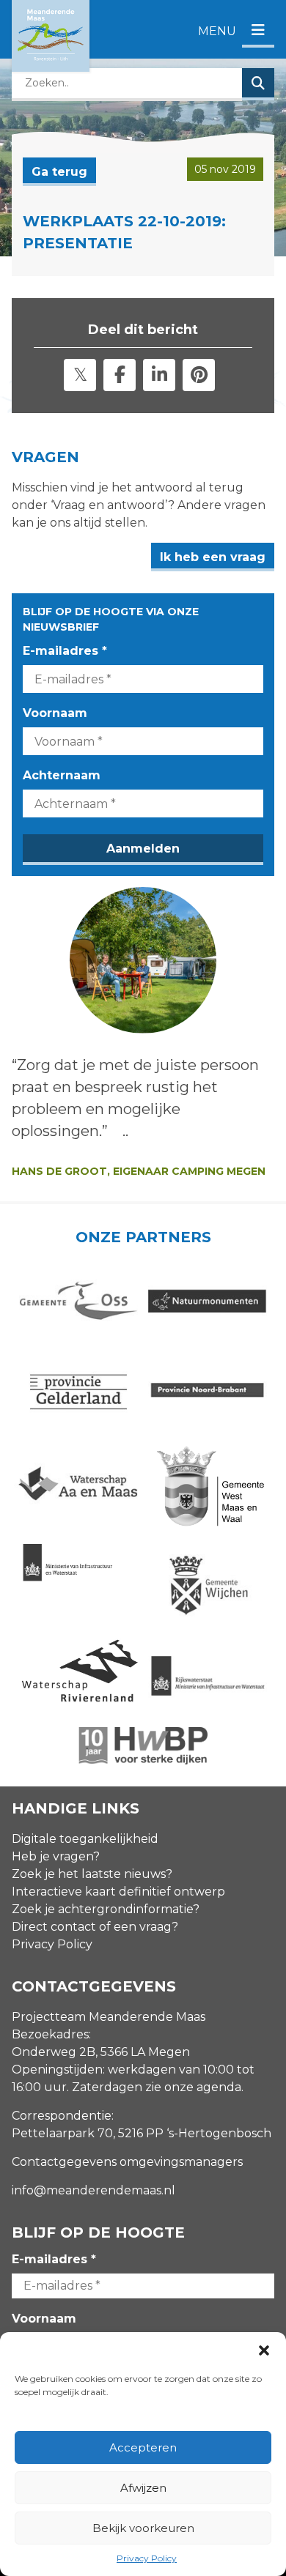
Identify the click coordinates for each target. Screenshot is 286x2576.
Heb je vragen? (56, 1856)
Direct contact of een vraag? (95, 1927)
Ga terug (59, 172)
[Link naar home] (51, 36)
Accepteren (143, 2447)
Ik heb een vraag (213, 557)
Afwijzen (143, 2488)
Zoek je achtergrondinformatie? (106, 1909)
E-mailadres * (65, 651)
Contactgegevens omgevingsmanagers (127, 2162)
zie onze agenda (193, 2087)
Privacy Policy (147, 2558)
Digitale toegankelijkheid (85, 1839)
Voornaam (55, 713)
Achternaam (62, 775)
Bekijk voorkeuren (143, 2528)
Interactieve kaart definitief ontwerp (118, 1892)
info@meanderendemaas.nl (93, 2190)
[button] (264, 2350)
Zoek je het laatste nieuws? (92, 1874)
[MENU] (258, 31)
